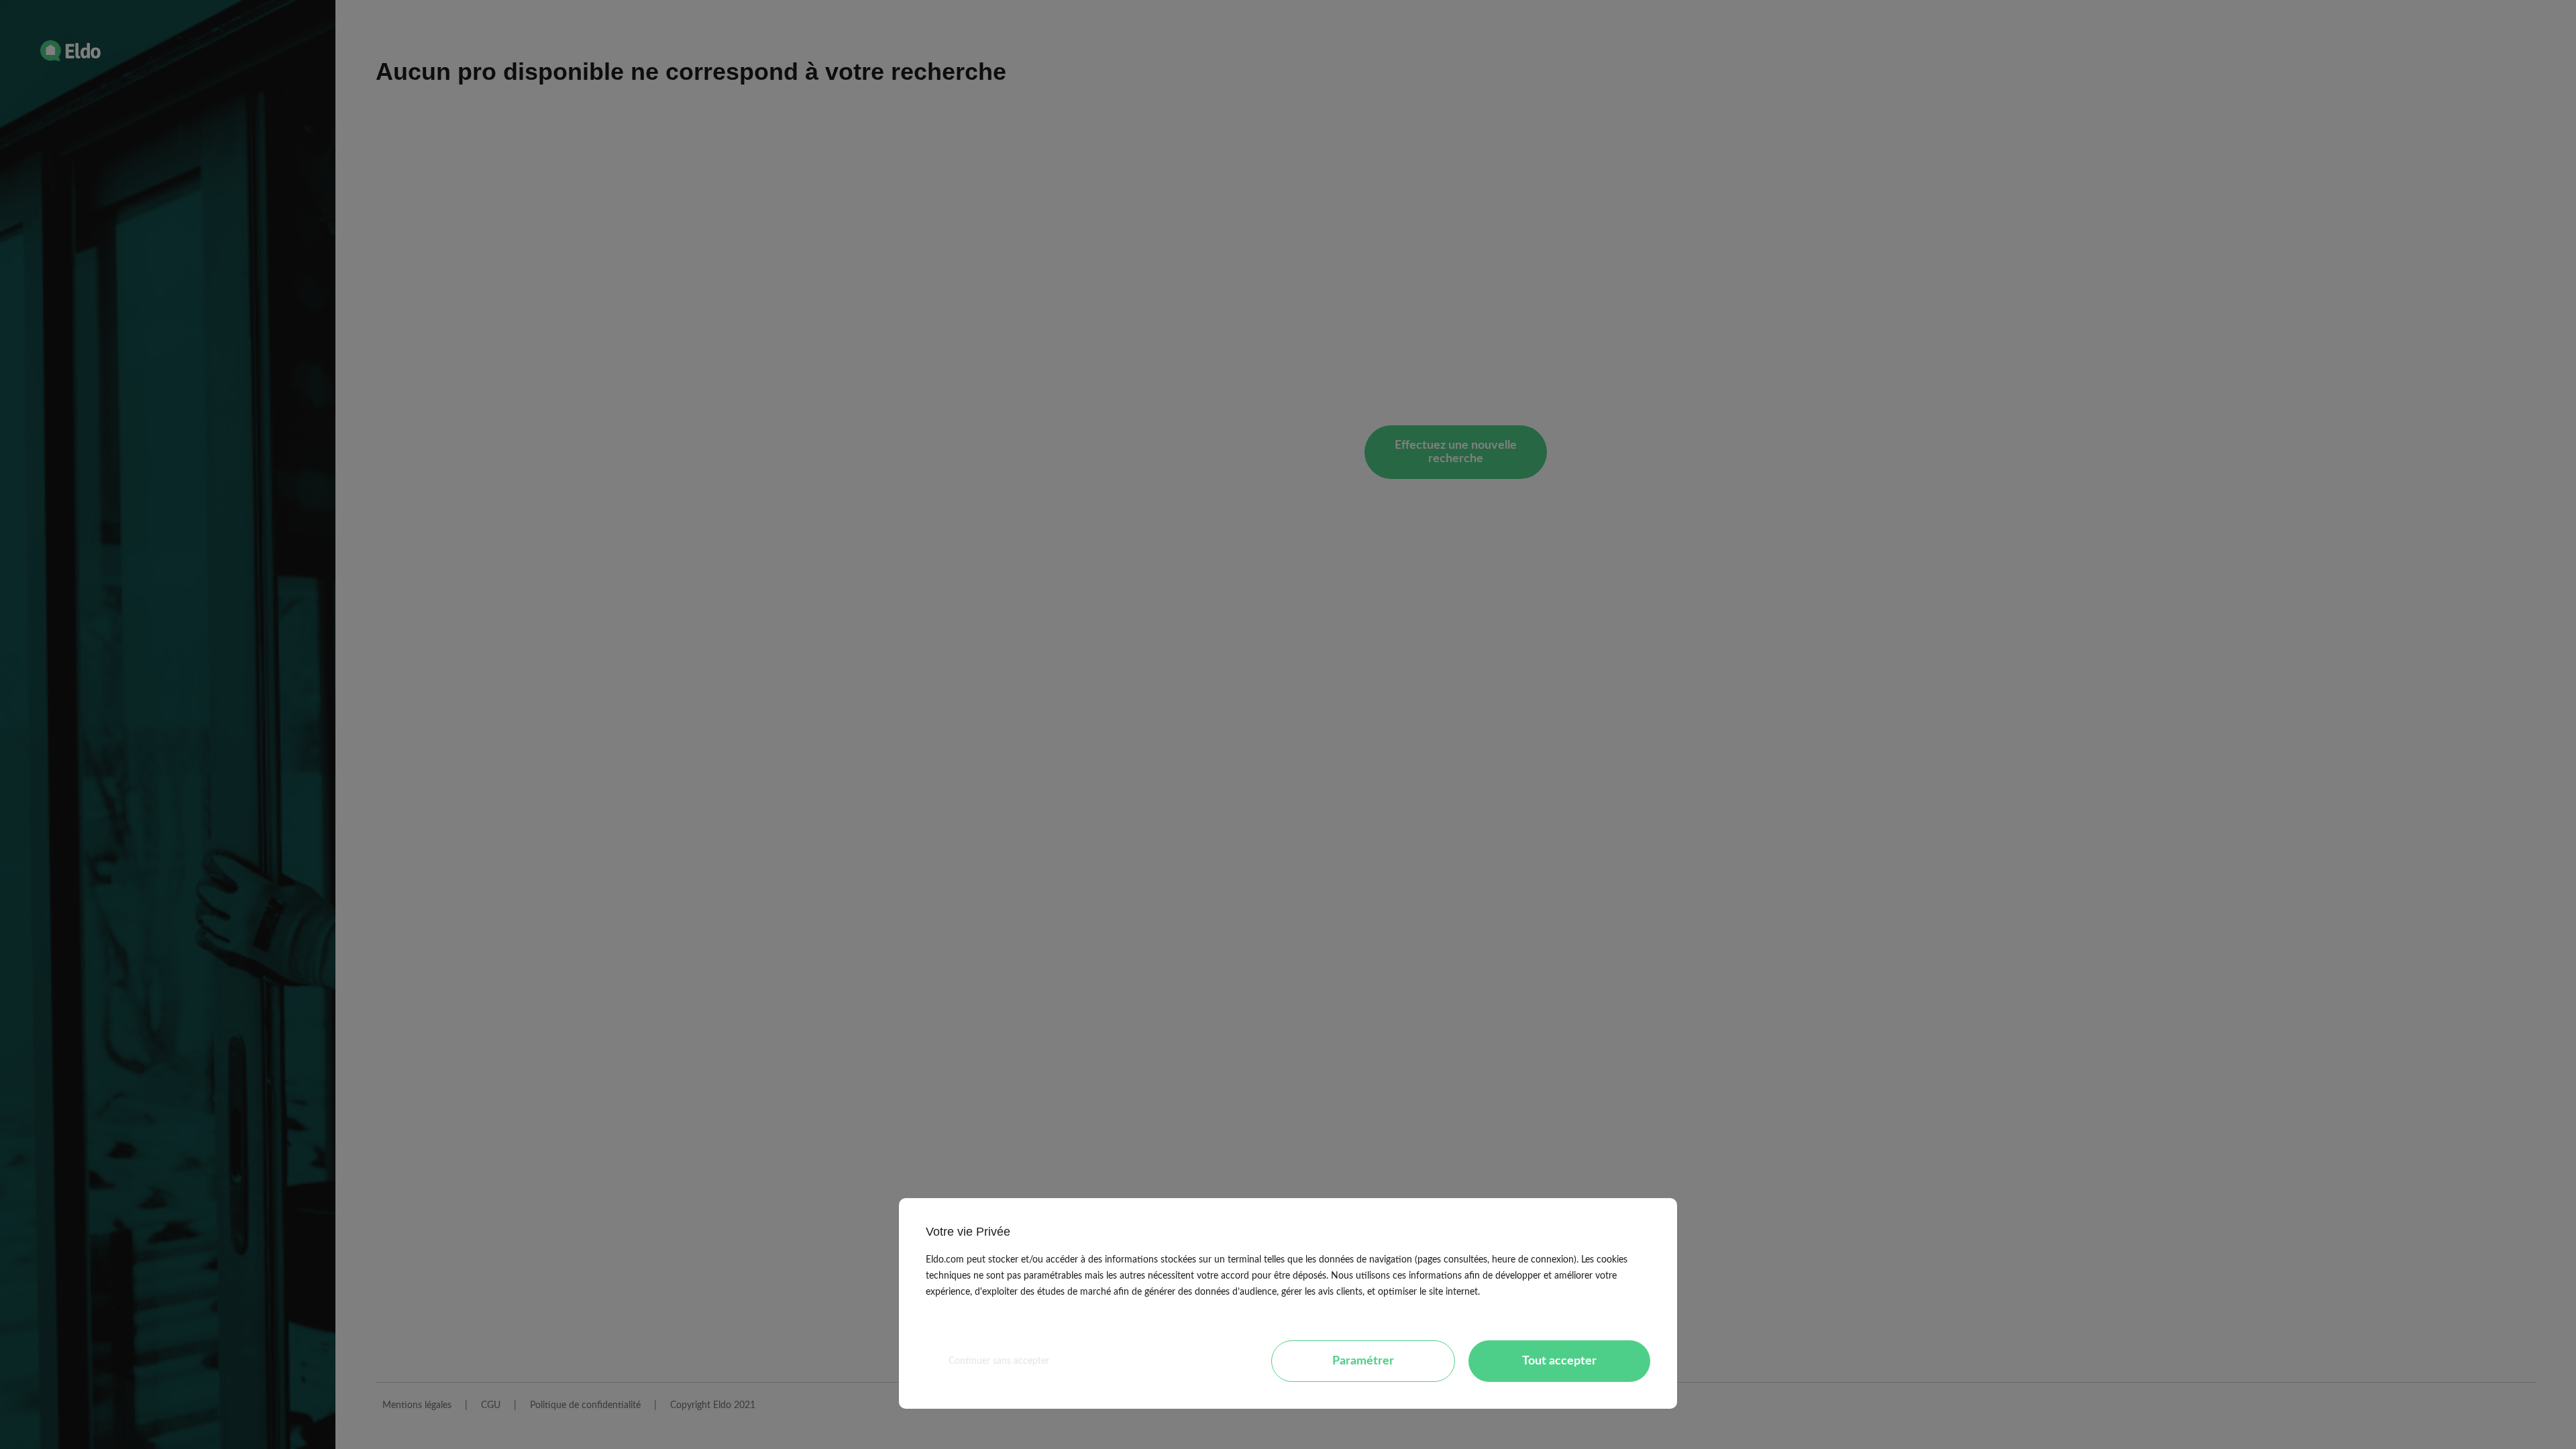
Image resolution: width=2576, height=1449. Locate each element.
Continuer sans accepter (999, 1361)
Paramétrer (1363, 1361)
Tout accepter (1559, 1361)
